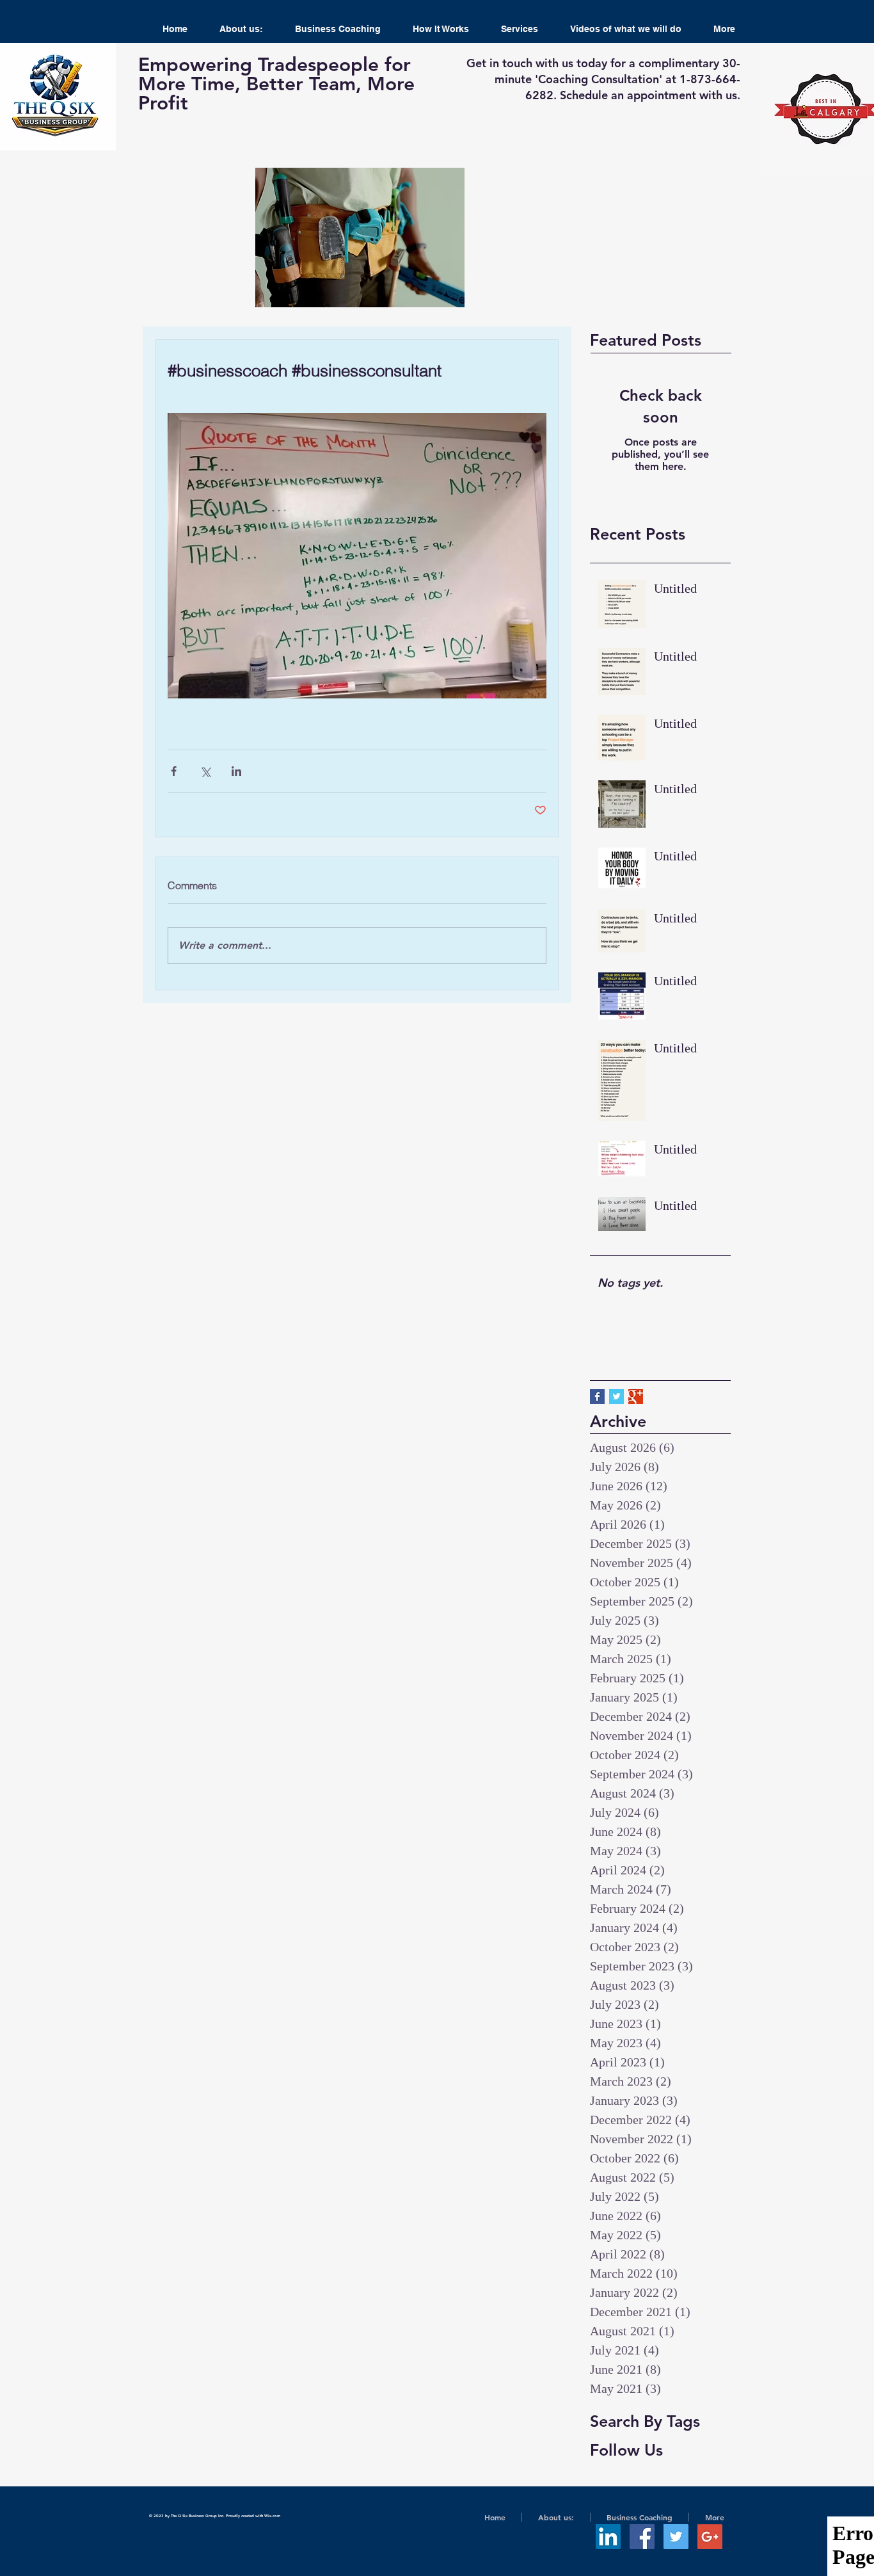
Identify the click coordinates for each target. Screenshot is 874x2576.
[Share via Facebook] (174, 771)
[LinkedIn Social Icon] (608, 2537)
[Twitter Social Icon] (676, 2537)
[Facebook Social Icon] (642, 2537)
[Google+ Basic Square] (636, 1397)
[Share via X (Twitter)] (205, 771)
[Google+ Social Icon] (710, 2537)
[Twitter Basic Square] (616, 1397)
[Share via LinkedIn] (236, 771)
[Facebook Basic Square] (597, 1397)
